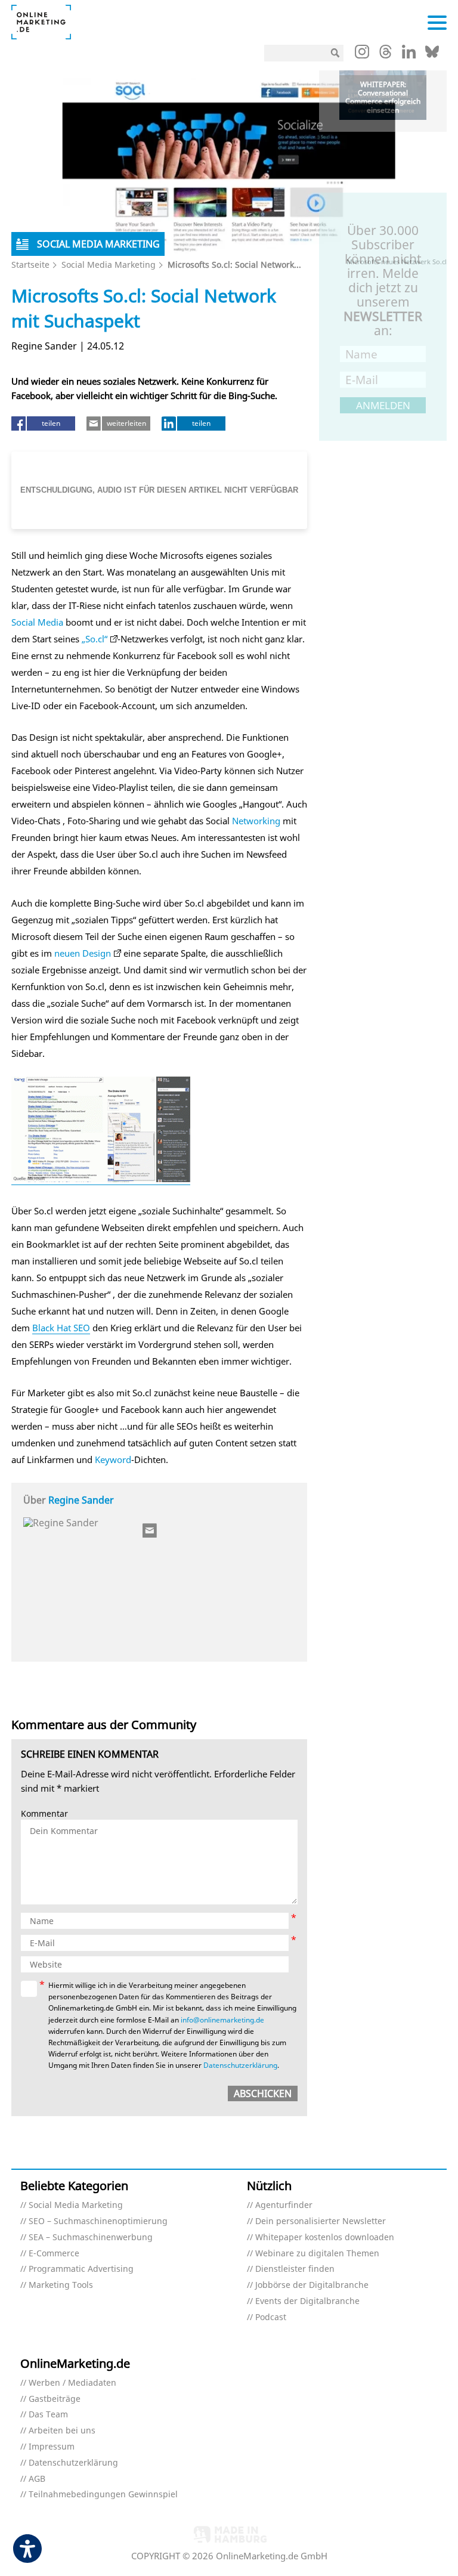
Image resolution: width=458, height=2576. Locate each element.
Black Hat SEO (61, 1328)
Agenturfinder (284, 2205)
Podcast (271, 2317)
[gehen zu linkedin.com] (409, 55)
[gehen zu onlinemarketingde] (362, 54)
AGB (37, 2479)
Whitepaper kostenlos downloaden (325, 2238)
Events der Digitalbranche (307, 2301)
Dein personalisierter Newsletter (321, 2221)
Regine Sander (81, 1500)
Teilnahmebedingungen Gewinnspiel (103, 2495)
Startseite (30, 265)
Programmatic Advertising (81, 2269)
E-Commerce (54, 2254)
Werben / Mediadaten (72, 2383)
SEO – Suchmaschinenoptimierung (98, 2221)
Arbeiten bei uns (62, 2431)
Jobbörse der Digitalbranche (312, 2285)
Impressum (52, 2447)
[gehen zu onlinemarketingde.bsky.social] (432, 55)
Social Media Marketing (109, 265)
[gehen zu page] (101, 1179)
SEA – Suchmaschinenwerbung (91, 2238)
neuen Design (83, 953)
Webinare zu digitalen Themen (317, 2254)
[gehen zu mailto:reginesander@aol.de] (150, 1530)
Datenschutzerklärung (240, 2065)
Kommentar (44, 1814)
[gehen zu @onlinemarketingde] (386, 55)
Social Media (37, 622)
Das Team (48, 2415)
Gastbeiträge (55, 2399)
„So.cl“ (95, 639)
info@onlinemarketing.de (222, 2020)
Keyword (113, 1459)
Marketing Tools (61, 2285)
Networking (256, 821)
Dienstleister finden (295, 2269)
